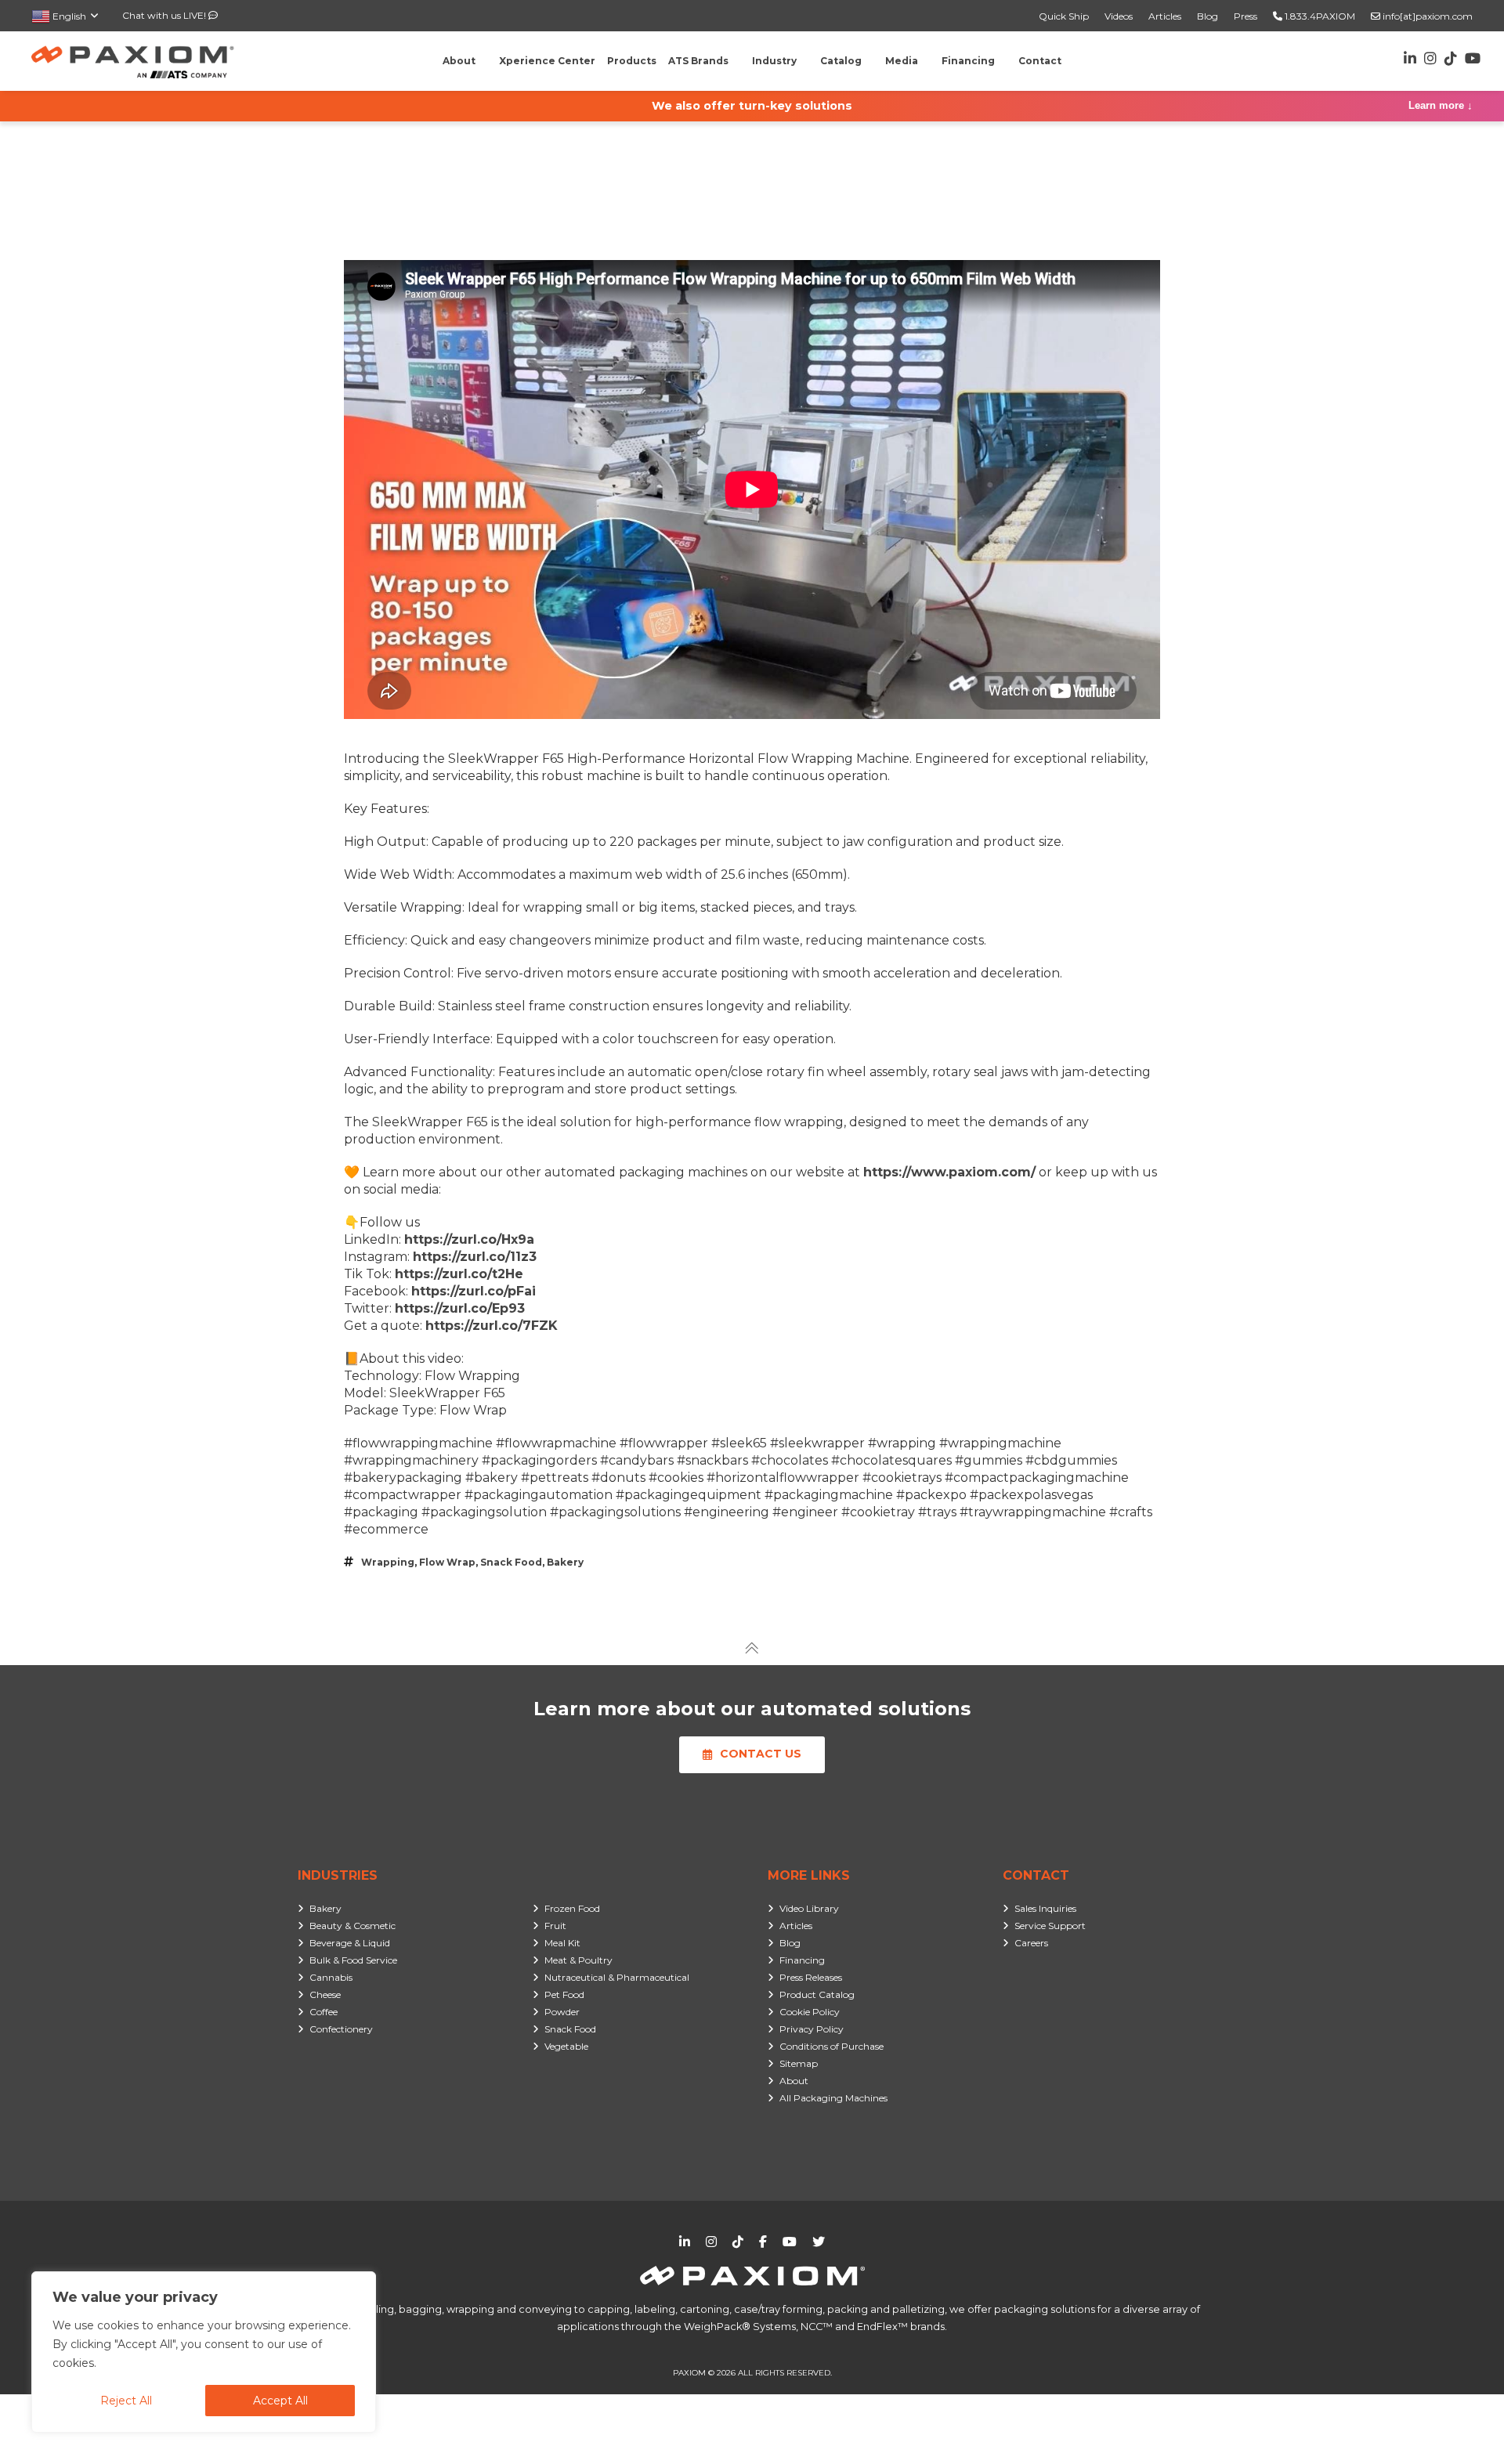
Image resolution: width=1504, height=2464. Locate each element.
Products (632, 61)
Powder (562, 2012)
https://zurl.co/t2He (459, 1274)
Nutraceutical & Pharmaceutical (617, 1977)
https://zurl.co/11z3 (475, 1257)
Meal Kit (562, 1943)
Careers (1031, 1943)
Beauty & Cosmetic (352, 1926)
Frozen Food (572, 1908)
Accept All (280, 2401)
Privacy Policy (812, 2029)
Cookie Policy (810, 2012)
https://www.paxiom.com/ (949, 1172)
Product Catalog (817, 1994)
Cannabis (331, 1977)
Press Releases (811, 1977)
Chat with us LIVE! (165, 15)
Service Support (1050, 1926)
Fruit (555, 1926)
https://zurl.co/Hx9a (469, 1239)
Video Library (809, 1908)
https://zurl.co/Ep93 (460, 1308)
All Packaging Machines (833, 2098)
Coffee (324, 2012)
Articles (1165, 16)
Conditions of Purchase (832, 2046)
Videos (1119, 16)
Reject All (126, 2401)
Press (1245, 16)
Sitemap (799, 2063)
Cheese (325, 1994)
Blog (1208, 16)
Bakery (565, 1562)
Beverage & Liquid (350, 1943)
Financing (802, 1960)
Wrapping (388, 1562)
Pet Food (564, 1994)
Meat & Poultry (578, 1960)
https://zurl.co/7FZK (492, 1326)
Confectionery (341, 2029)
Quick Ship (1064, 16)
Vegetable (566, 2046)
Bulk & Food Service (353, 1960)
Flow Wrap (447, 1562)
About (794, 2081)
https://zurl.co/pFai (474, 1291)
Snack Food (511, 1562)
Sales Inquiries (1045, 1908)
